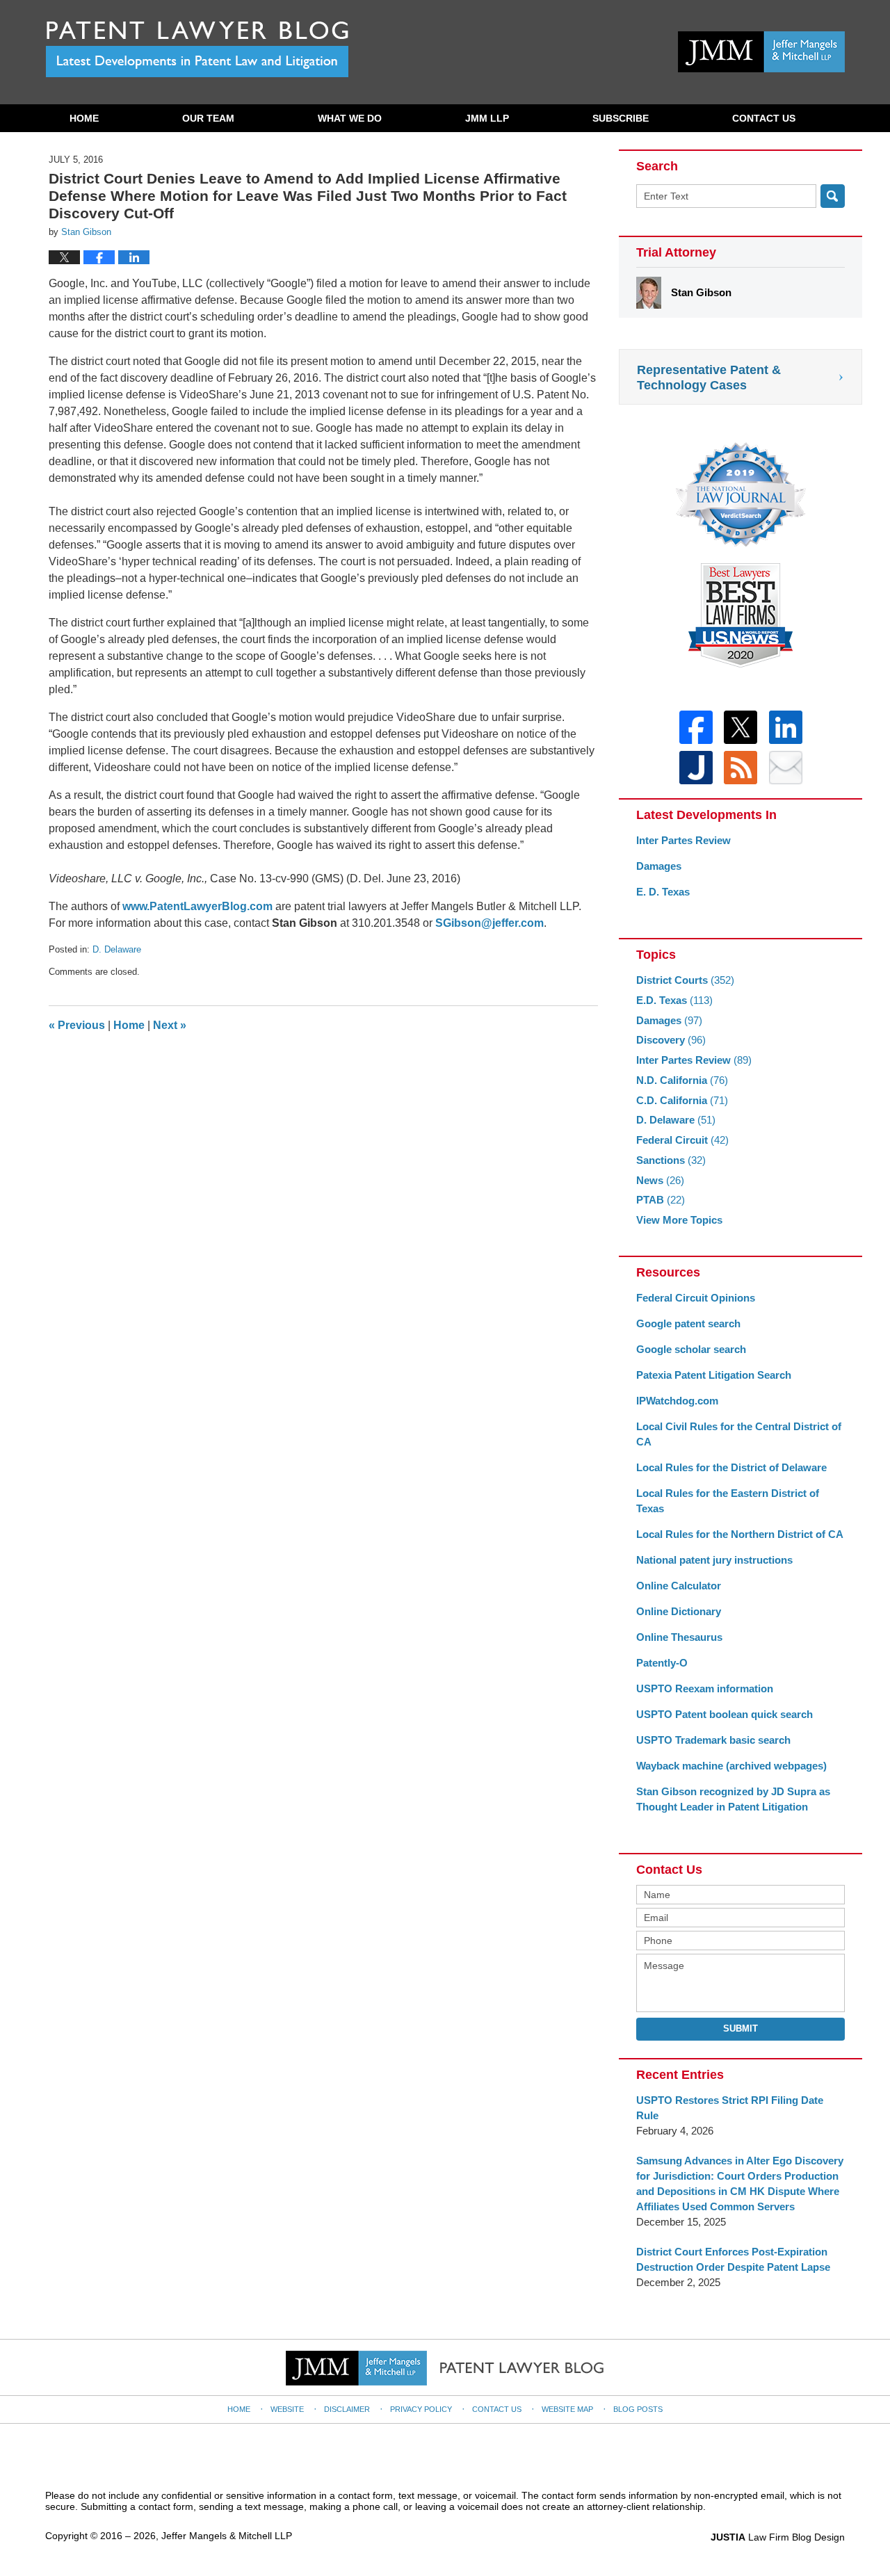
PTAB (661, 1200)
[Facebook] (696, 727)
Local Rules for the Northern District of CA (740, 1534)
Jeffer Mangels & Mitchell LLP (227, 2536)
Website (287, 2409)
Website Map (567, 2409)
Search (833, 196)
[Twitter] (741, 727)
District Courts (685, 980)
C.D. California (682, 1100)
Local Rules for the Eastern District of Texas (728, 1501)
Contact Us (764, 118)
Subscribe (621, 118)
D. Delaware (117, 949)
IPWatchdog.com (677, 1401)
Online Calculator (679, 1586)
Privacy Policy (421, 2409)
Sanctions (671, 1160)
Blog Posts (638, 2409)
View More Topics (679, 1220)
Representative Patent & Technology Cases (709, 378)
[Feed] (741, 768)
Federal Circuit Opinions (696, 1298)
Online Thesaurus (679, 1637)
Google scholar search (691, 1349)
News (660, 1180)
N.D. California (682, 1080)
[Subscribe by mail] (786, 768)
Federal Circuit (682, 1140)
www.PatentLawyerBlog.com (197, 906)
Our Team (208, 118)
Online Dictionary (679, 1611)
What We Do (350, 118)
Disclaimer (347, 2409)
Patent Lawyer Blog (197, 49)
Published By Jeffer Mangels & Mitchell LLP (761, 52)
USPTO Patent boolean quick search (725, 1714)
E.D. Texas (674, 1000)
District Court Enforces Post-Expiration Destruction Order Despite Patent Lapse (733, 2259)
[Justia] (696, 768)
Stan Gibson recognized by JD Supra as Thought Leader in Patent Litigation (733, 1799)
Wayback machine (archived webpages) (731, 1766)
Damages (659, 866)
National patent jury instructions (714, 1560)
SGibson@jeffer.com (489, 923)
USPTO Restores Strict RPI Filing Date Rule (730, 2108)
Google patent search (688, 1323)
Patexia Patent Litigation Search (714, 1375)
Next (170, 1025)
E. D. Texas (663, 892)
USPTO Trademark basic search (713, 1740)
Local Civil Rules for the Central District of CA (739, 1434)
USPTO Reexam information (705, 1688)
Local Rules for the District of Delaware (731, 1467)
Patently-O (662, 1663)
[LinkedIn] (786, 727)
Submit (741, 2028)
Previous (77, 1025)
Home (84, 118)
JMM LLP (487, 118)
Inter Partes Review (683, 840)
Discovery (671, 1040)
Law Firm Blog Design (778, 2537)
